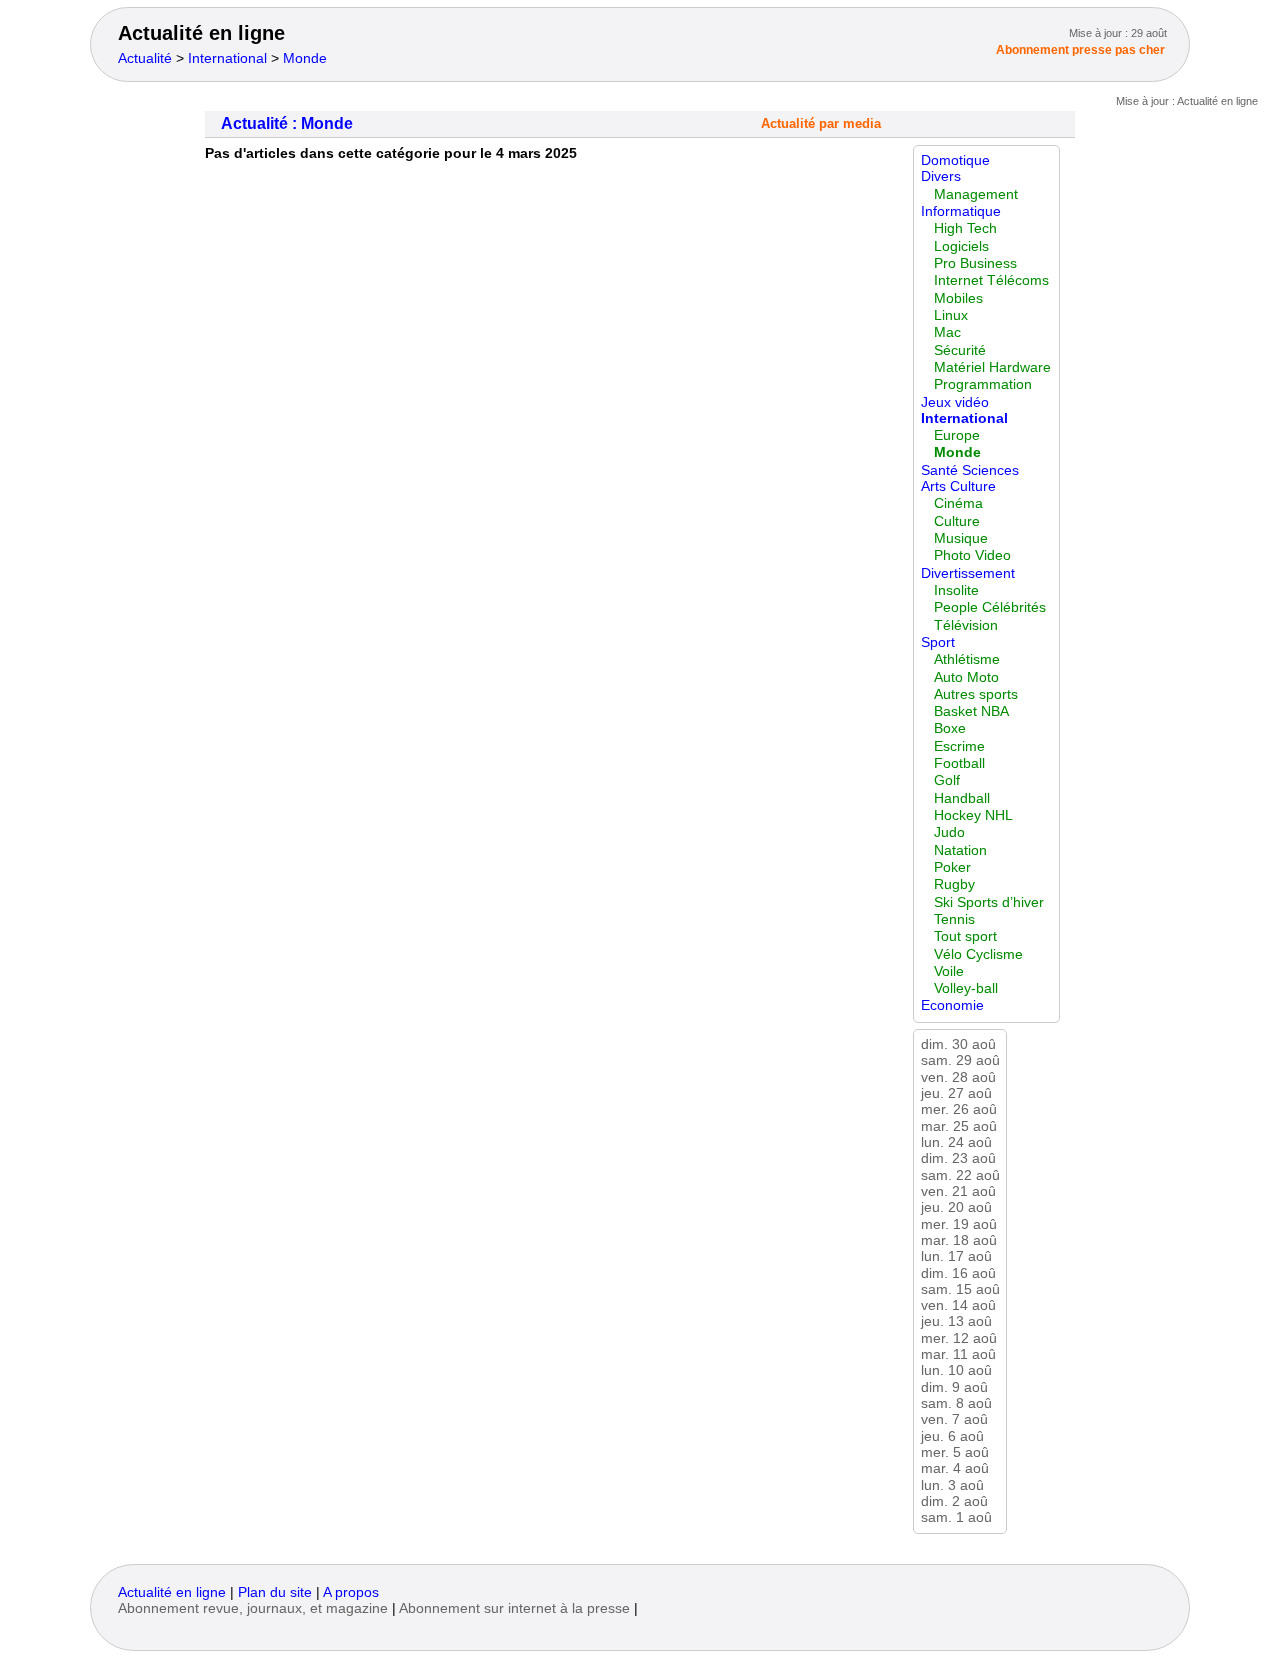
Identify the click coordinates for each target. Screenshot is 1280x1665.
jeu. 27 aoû (956, 1093)
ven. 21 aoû (958, 1191)
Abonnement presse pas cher (1080, 50)
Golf (947, 780)
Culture (957, 521)
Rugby (954, 884)
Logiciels (961, 246)
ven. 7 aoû (954, 1419)
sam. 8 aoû (956, 1403)
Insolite (956, 590)
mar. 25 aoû (959, 1126)
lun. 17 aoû (956, 1256)
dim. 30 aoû (958, 1044)
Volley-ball (966, 988)
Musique (961, 538)
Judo (949, 832)
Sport (938, 642)
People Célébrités (990, 607)
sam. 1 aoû (956, 1517)
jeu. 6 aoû (952, 1436)
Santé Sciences (970, 470)
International (227, 58)
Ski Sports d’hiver (989, 902)
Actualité (145, 58)
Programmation (983, 384)
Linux (951, 315)
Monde (305, 58)
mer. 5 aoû (955, 1452)
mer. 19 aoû (959, 1224)
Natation (960, 850)
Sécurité (960, 350)
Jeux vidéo (955, 402)
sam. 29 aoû (960, 1060)
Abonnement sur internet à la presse (514, 1608)
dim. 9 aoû (954, 1387)
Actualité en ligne (201, 33)
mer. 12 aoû (959, 1338)
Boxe (950, 728)
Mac (947, 332)
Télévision (966, 625)
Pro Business (975, 263)
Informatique (961, 211)
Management (976, 194)
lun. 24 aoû (956, 1142)
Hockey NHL (973, 815)
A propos (351, 1592)
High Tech (965, 228)
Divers (941, 176)
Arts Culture (958, 486)
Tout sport (965, 936)
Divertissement (968, 573)
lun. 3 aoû (952, 1485)
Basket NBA (971, 711)
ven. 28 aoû (958, 1077)
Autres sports (976, 694)
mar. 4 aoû (955, 1468)
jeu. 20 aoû (956, 1207)
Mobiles (958, 298)
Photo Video (972, 555)
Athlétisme (967, 659)
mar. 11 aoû (958, 1354)
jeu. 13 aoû (956, 1321)
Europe (957, 435)
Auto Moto (966, 677)
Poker (952, 867)
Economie (952, 1005)
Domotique (955, 160)
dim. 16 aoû (958, 1273)
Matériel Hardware (992, 367)
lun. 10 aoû (956, 1370)
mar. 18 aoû (959, 1240)
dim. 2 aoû (954, 1501)
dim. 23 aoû (958, 1158)
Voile (949, 971)
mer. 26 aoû (959, 1109)
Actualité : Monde (287, 123)
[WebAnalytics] (158, 1628)
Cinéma (958, 503)
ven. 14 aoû (958, 1305)
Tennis (954, 919)
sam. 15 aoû (960, 1289)
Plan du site (275, 1592)
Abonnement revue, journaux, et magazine (253, 1608)
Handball (962, 798)
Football (959, 763)
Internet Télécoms (991, 280)
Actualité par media (821, 124)
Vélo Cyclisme (978, 954)
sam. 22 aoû (960, 1175)
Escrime (959, 746)
